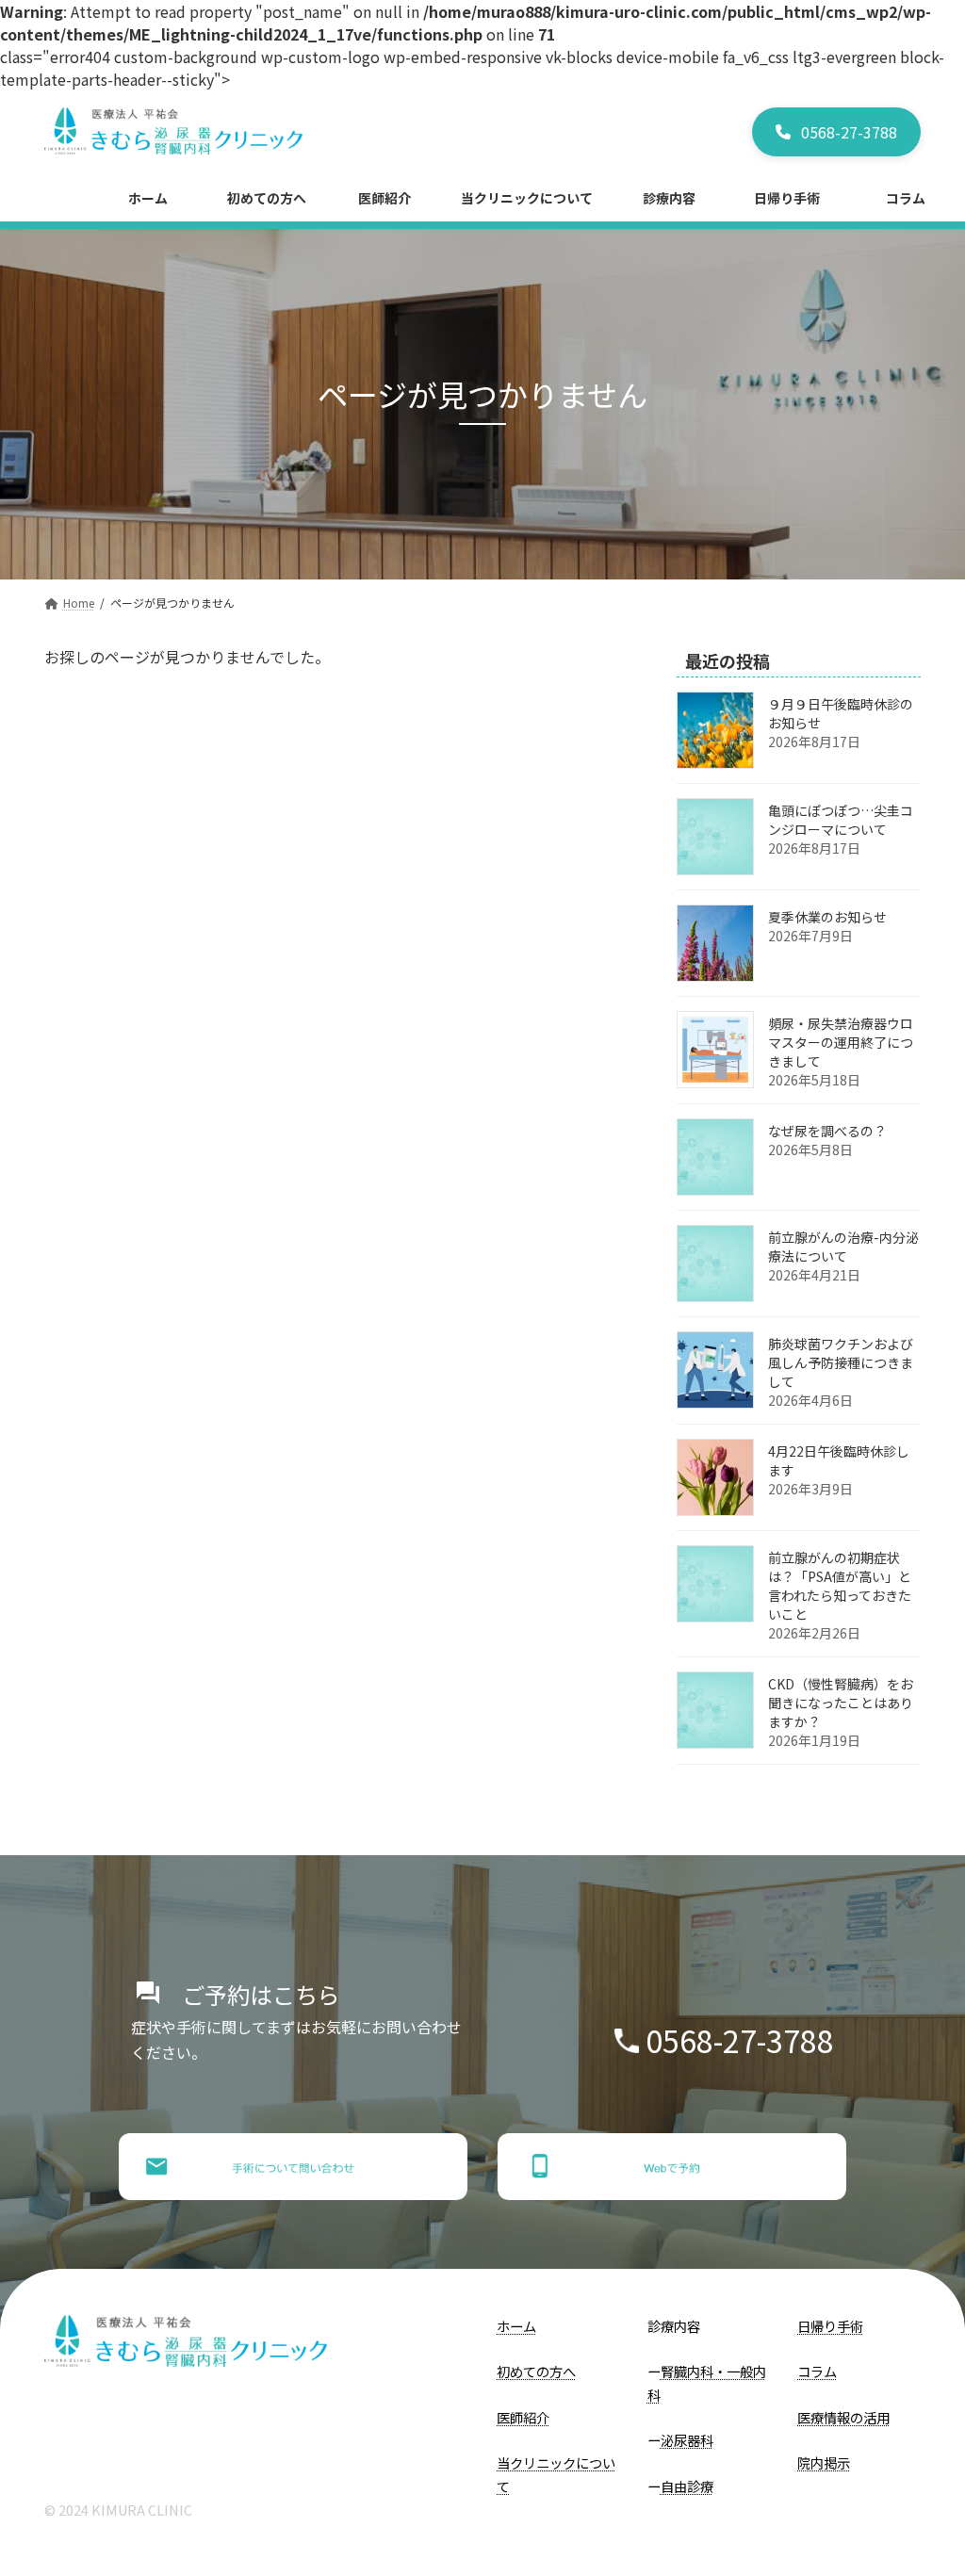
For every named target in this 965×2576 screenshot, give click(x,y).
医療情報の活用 (843, 2417)
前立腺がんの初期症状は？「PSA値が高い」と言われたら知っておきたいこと (840, 1586)
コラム (817, 2372)
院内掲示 (824, 2463)
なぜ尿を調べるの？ (827, 1131)
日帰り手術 (830, 2326)
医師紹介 (523, 2417)
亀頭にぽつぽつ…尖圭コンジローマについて (841, 820)
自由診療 (687, 2486)
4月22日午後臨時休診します (839, 1460)
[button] (836, 132)
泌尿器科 (687, 2441)
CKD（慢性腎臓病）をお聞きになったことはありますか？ (841, 1703)
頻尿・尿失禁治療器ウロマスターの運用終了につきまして (841, 1042)
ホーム (516, 2326)
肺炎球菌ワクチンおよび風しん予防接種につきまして (841, 1362)
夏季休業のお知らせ (827, 917)
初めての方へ (536, 2372)
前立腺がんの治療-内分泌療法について (843, 1247)
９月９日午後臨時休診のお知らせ (841, 713)
